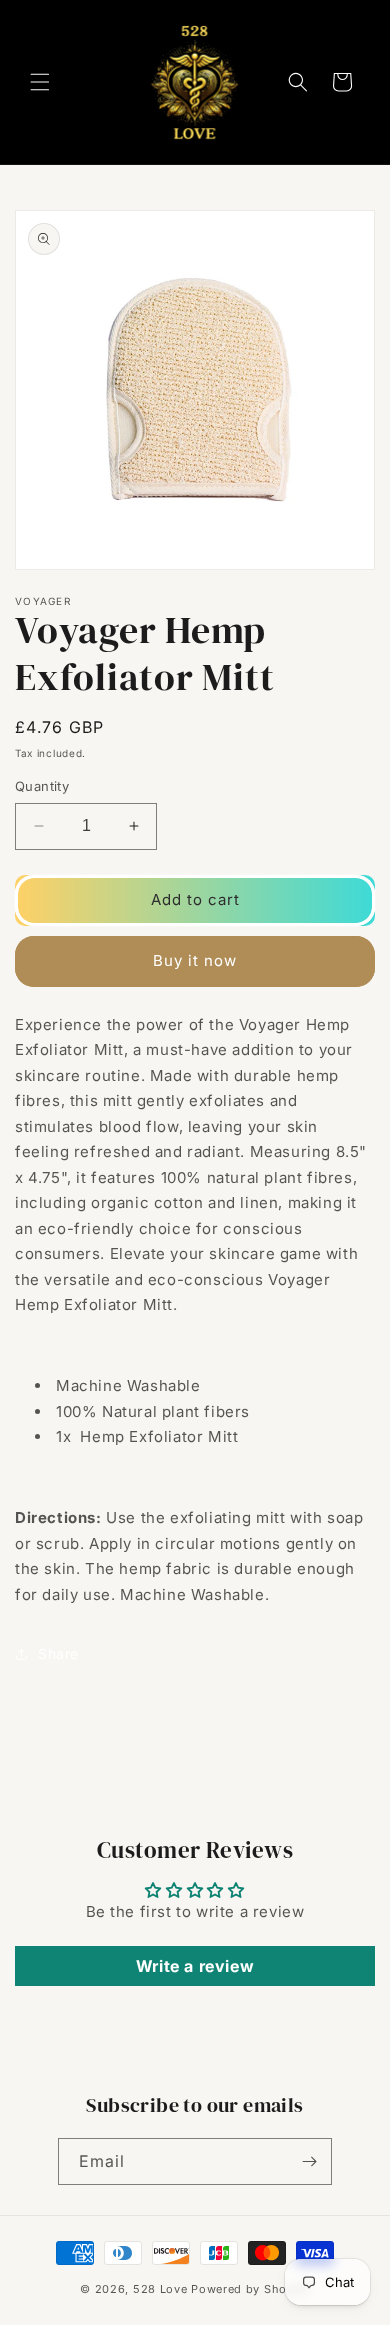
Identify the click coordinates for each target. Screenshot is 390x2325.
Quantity (42, 786)
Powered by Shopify (250, 2289)
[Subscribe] (309, 2161)
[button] (40, 82)
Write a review (195, 1966)
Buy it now (195, 960)
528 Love (160, 2289)
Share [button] (58, 1653)
